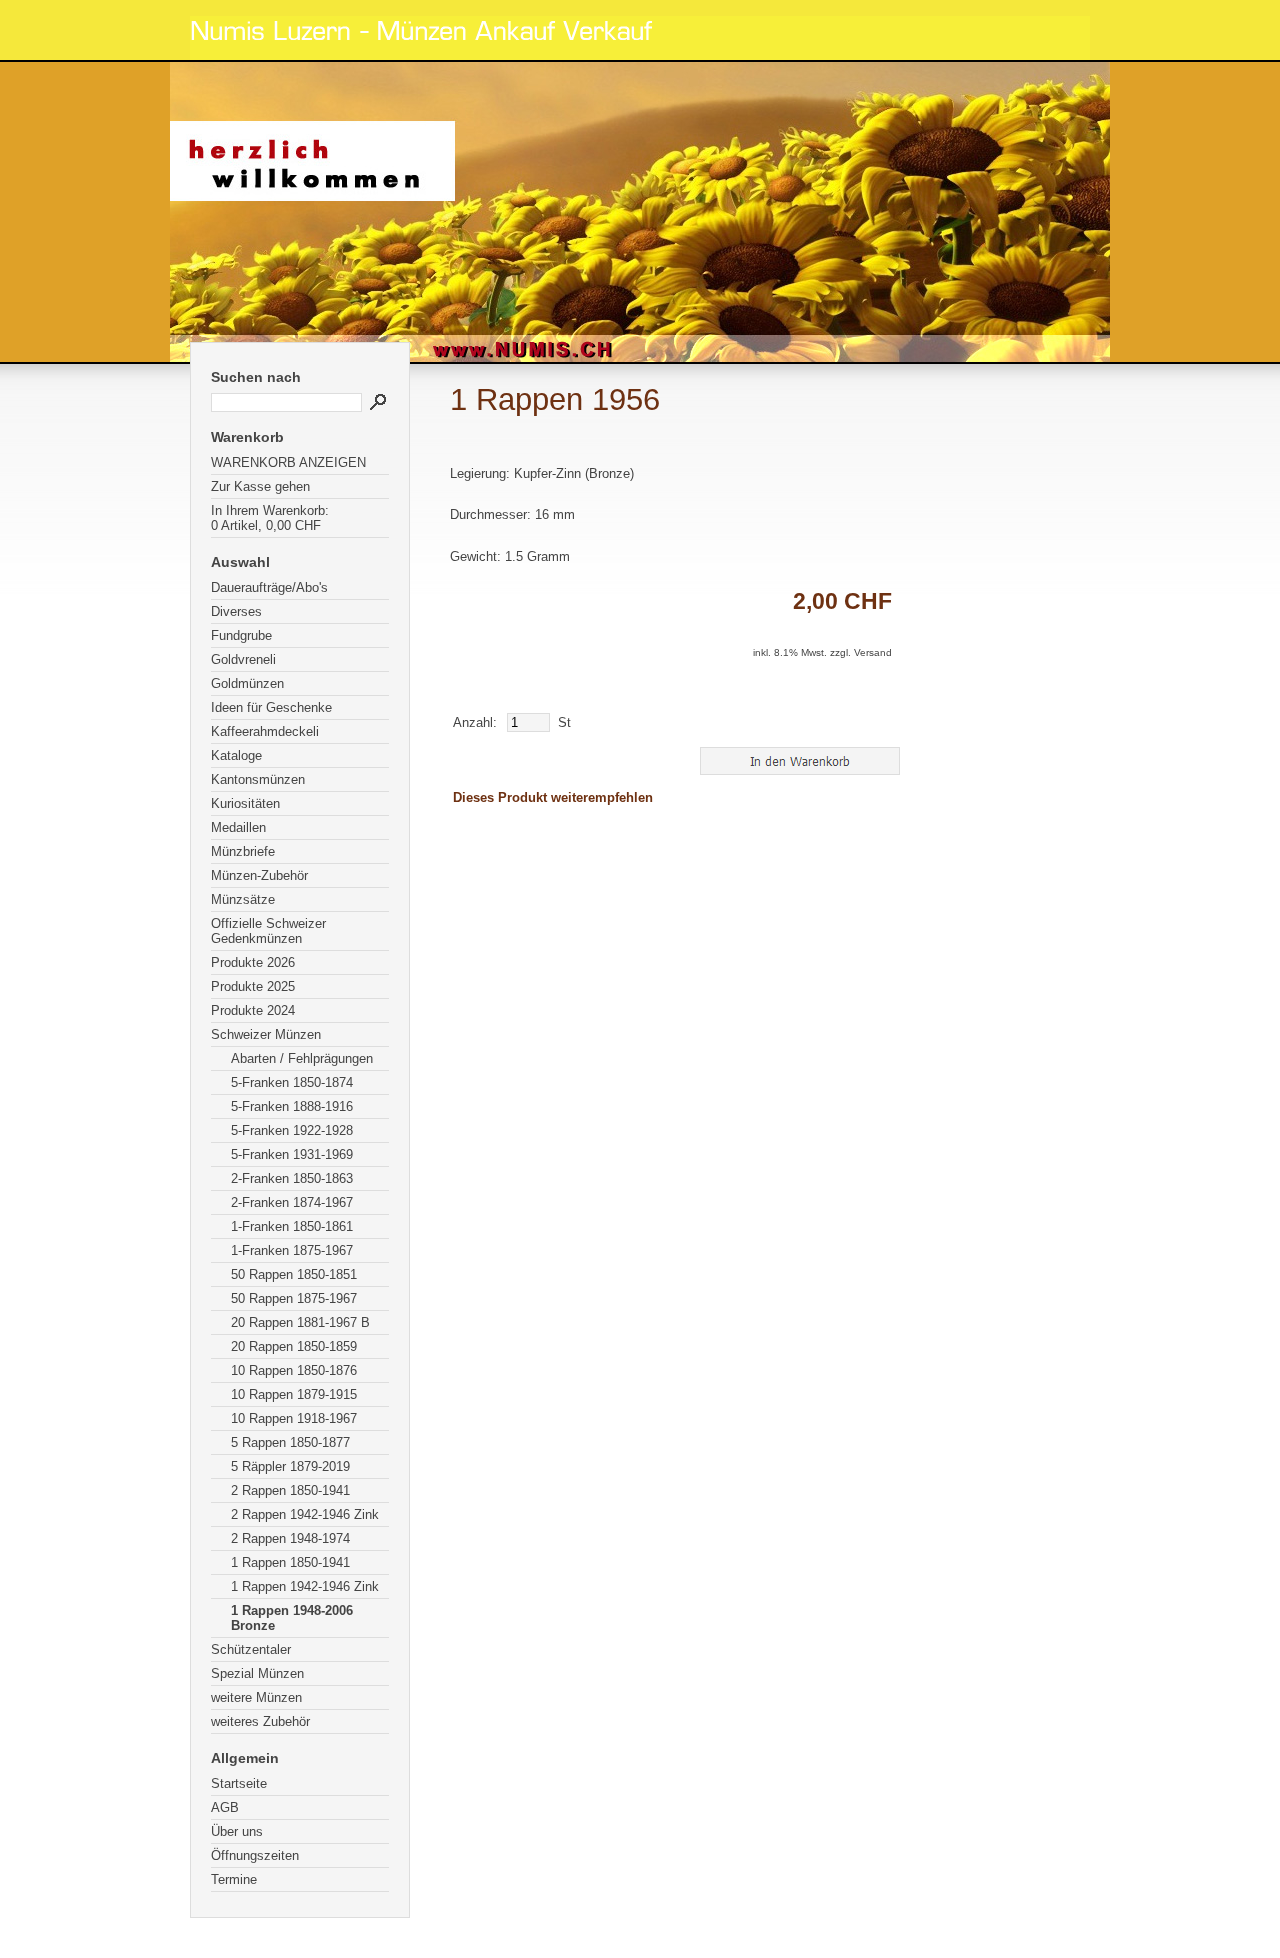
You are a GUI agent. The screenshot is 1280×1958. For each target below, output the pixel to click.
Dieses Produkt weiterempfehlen (553, 797)
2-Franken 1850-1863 (292, 1178)
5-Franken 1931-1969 (292, 1154)
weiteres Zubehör (260, 1721)
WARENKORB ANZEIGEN (288, 462)
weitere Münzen (256, 1697)
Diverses (236, 611)
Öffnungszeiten (255, 1855)
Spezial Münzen (257, 1673)
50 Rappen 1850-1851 (294, 1274)
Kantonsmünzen (258, 779)
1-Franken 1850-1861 (292, 1226)
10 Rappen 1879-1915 (294, 1394)
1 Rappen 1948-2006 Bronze (292, 1618)
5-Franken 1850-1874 (292, 1082)
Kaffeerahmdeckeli (265, 731)
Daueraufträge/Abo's (269, 587)
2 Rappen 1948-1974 (290, 1538)
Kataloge (236, 755)
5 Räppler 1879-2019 (290, 1466)
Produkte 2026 (253, 962)
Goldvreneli (243, 659)
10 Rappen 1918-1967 (294, 1418)
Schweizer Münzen (266, 1034)
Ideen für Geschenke (271, 707)
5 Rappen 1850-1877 (290, 1442)
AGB (225, 1807)
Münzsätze (243, 899)
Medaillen (238, 827)
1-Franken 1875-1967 (292, 1250)
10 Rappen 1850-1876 (294, 1370)
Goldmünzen (247, 683)
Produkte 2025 (253, 986)
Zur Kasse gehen (260, 486)
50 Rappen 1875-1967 (294, 1298)
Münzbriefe (243, 851)
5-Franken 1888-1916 (292, 1106)
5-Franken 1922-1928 (292, 1130)
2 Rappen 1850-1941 (290, 1490)
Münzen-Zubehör (259, 875)
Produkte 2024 (253, 1010)
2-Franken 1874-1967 (292, 1202)
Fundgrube (241, 635)
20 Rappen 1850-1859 (294, 1346)
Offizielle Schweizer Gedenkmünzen (268, 931)
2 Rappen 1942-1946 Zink (305, 1514)
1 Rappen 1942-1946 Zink (305, 1586)
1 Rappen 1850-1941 (290, 1562)
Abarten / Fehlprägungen (302, 1058)
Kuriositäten (245, 803)
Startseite (239, 1783)
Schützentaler (251, 1649)
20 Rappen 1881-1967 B (300, 1322)
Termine (234, 1879)
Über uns (237, 1831)
